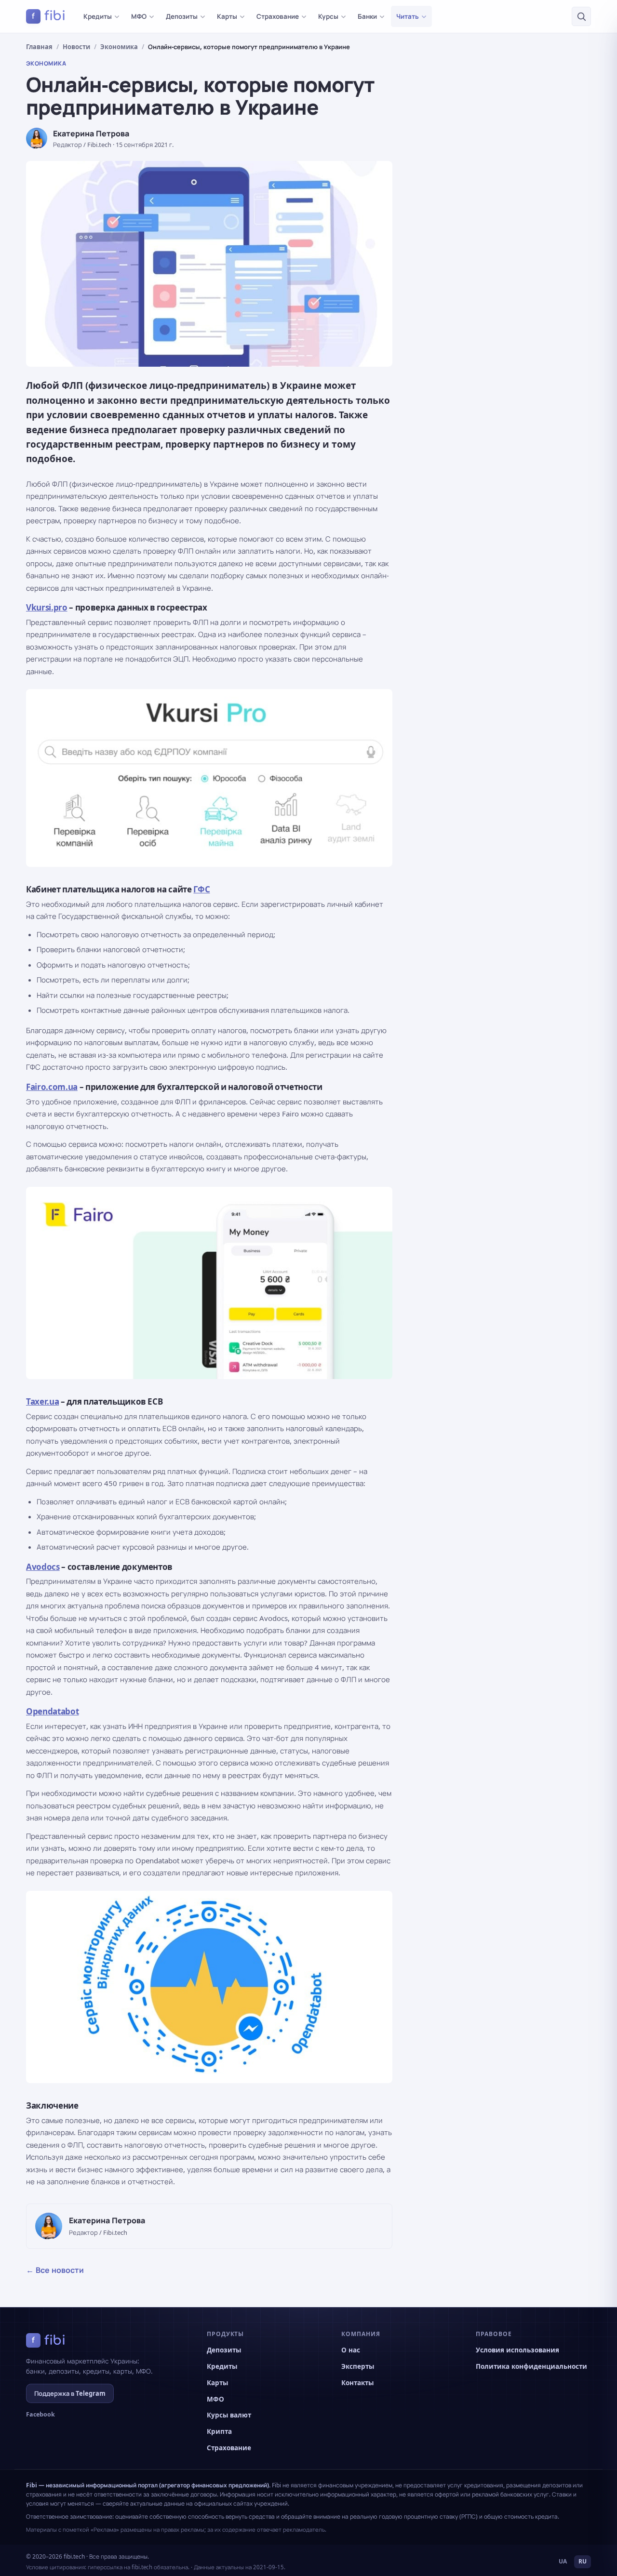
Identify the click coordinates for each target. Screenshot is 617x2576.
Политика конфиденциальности (531, 2366)
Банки (367, 16)
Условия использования (517, 2350)
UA (563, 2561)
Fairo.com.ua (52, 1087)
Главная (39, 47)
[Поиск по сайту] (581, 16)
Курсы (328, 16)
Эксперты (358, 2366)
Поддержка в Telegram (70, 2393)
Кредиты (98, 16)
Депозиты (182, 16)
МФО (139, 16)
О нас (351, 2350)
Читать (408, 16)
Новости (76, 47)
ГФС (201, 889)
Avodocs (43, 1567)
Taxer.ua (42, 1401)
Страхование (278, 16)
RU (583, 2561)
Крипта (219, 2431)
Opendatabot (52, 1711)
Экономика (119, 47)
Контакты (357, 2383)
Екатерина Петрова (91, 133)
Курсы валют (229, 2415)
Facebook (40, 2414)
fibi (49, 16)
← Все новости (55, 2270)
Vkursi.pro (47, 607)
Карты (227, 16)
